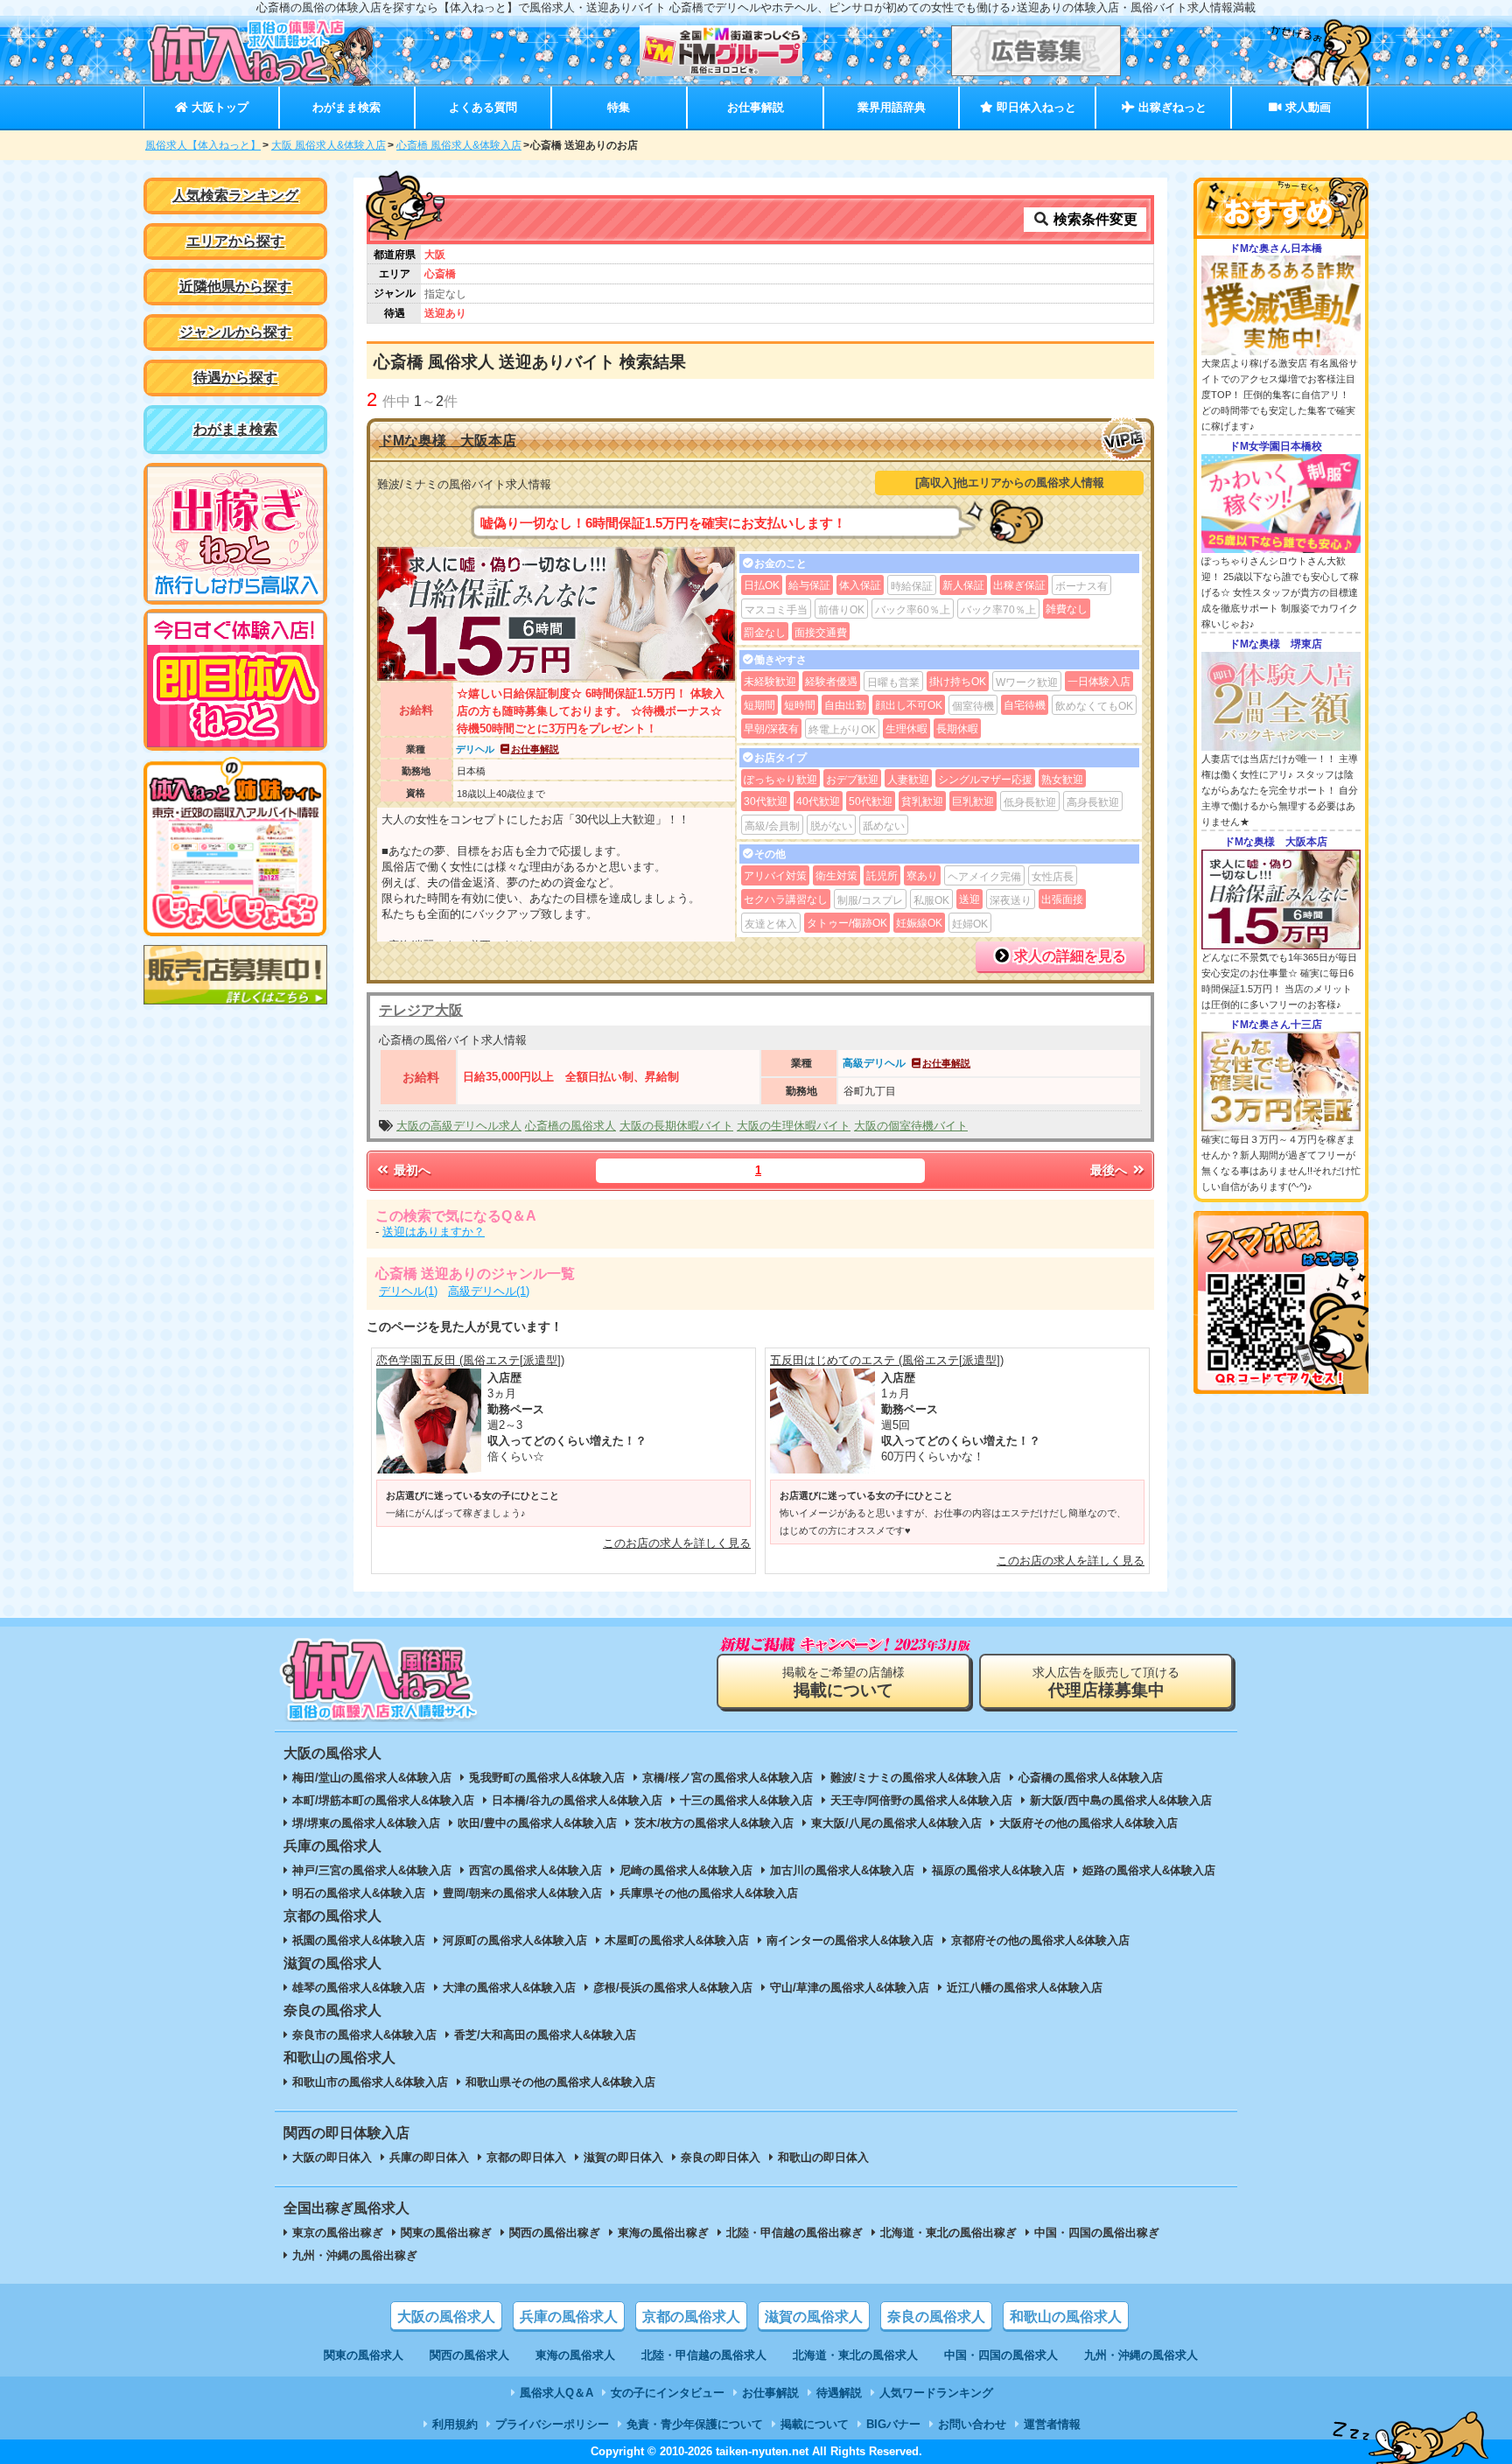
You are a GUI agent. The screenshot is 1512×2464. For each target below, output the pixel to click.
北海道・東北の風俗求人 (855, 2355)
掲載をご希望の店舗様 (843, 1682)
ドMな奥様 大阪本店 (448, 441)
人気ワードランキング (936, 2393)
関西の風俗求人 (469, 2355)
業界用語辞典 (892, 107)
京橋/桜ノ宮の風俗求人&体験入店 (728, 1778)
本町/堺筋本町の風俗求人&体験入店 (383, 1800)
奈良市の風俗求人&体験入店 (364, 2035)
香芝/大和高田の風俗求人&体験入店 (545, 2035)
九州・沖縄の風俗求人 (1141, 2355)
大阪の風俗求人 (446, 2317)
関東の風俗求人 (364, 2355)
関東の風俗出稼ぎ (446, 2233)
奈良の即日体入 (721, 2157)
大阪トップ (218, 107)
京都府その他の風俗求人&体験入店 (1040, 1940)
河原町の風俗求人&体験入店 (515, 1940)
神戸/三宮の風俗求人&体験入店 (372, 1870)
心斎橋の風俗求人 (570, 1126)
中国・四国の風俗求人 (1001, 2355)
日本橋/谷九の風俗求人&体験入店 (577, 1800)
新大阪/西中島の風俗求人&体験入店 (1121, 1800)
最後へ (1110, 1170)
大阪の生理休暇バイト (794, 1126)
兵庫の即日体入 (429, 2157)
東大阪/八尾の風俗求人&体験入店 (896, 1823)
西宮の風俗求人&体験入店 (535, 1870)
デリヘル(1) (408, 1291)
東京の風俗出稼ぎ (338, 2233)
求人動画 (1306, 107)
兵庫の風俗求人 (569, 2317)
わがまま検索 (346, 107)
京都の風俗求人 (691, 2317)
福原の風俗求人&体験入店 (998, 1870)
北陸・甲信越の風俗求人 (704, 2355)
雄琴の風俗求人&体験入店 (359, 1988)
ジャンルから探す (235, 332)
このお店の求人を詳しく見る (677, 1543)
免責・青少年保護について (695, 2424)
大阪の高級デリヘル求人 (459, 1126)
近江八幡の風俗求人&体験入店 (1025, 1988)
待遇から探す (235, 378)
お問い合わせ (972, 2424)
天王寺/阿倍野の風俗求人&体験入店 (921, 1800)
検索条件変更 (1094, 219)
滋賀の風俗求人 (814, 2317)
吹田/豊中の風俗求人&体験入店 (537, 1823)
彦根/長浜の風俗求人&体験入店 (673, 1988)
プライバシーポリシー (552, 2424)
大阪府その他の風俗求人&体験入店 (1088, 1823)
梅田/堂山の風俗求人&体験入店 (372, 1778)
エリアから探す (235, 241)
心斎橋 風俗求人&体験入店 (459, 145)
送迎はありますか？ (434, 1232)
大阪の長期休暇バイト (676, 1126)
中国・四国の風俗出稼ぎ (1097, 2233)
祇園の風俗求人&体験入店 (359, 1940)
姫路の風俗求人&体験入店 (1149, 1870)
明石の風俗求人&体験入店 (359, 1893)
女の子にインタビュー (668, 2393)
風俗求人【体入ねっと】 (203, 145)
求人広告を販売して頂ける (1106, 1682)
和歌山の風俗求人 (1066, 2317)
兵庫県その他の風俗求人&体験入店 (709, 1893)
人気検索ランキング (235, 196)
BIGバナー (893, 2424)
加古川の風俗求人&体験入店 (842, 1870)
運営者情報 (1052, 2424)
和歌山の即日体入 (823, 2157)
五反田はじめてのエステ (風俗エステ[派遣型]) (887, 1360)
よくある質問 (483, 107)
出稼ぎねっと (1171, 107)
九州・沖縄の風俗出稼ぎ (355, 2255)
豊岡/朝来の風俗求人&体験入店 (522, 1893)
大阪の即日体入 (332, 2157)
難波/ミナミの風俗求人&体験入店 (916, 1778)
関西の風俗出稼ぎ (555, 2233)
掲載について (815, 2424)
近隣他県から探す (235, 287)
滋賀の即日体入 (623, 2157)
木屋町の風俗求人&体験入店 (677, 1940)
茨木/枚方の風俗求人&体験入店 (714, 1823)
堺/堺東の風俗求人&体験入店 (366, 1823)
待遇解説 (839, 2393)
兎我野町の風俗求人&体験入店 (547, 1778)
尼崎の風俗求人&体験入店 (686, 1870)
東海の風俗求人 (575, 2355)
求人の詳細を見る (1068, 956)
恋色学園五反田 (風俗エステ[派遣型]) (470, 1360)
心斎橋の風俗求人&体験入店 (1091, 1778)
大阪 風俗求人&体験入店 (329, 145)
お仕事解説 (756, 107)
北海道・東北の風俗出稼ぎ (948, 2233)
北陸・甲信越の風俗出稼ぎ (794, 2233)
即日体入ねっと (1035, 107)
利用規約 (455, 2424)
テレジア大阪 (421, 1010)
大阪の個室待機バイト (911, 1126)
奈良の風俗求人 (936, 2317)
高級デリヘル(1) (489, 1291)
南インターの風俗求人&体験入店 (850, 1940)
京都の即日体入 (526, 2157)
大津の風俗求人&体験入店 (509, 1988)
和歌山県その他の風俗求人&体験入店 (560, 2082)
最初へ (410, 1170)
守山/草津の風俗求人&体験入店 (850, 1988)
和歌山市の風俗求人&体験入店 (370, 2082)
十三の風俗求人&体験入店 (746, 1800)
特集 (619, 107)
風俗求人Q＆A (556, 2393)
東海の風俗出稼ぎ (663, 2233)
